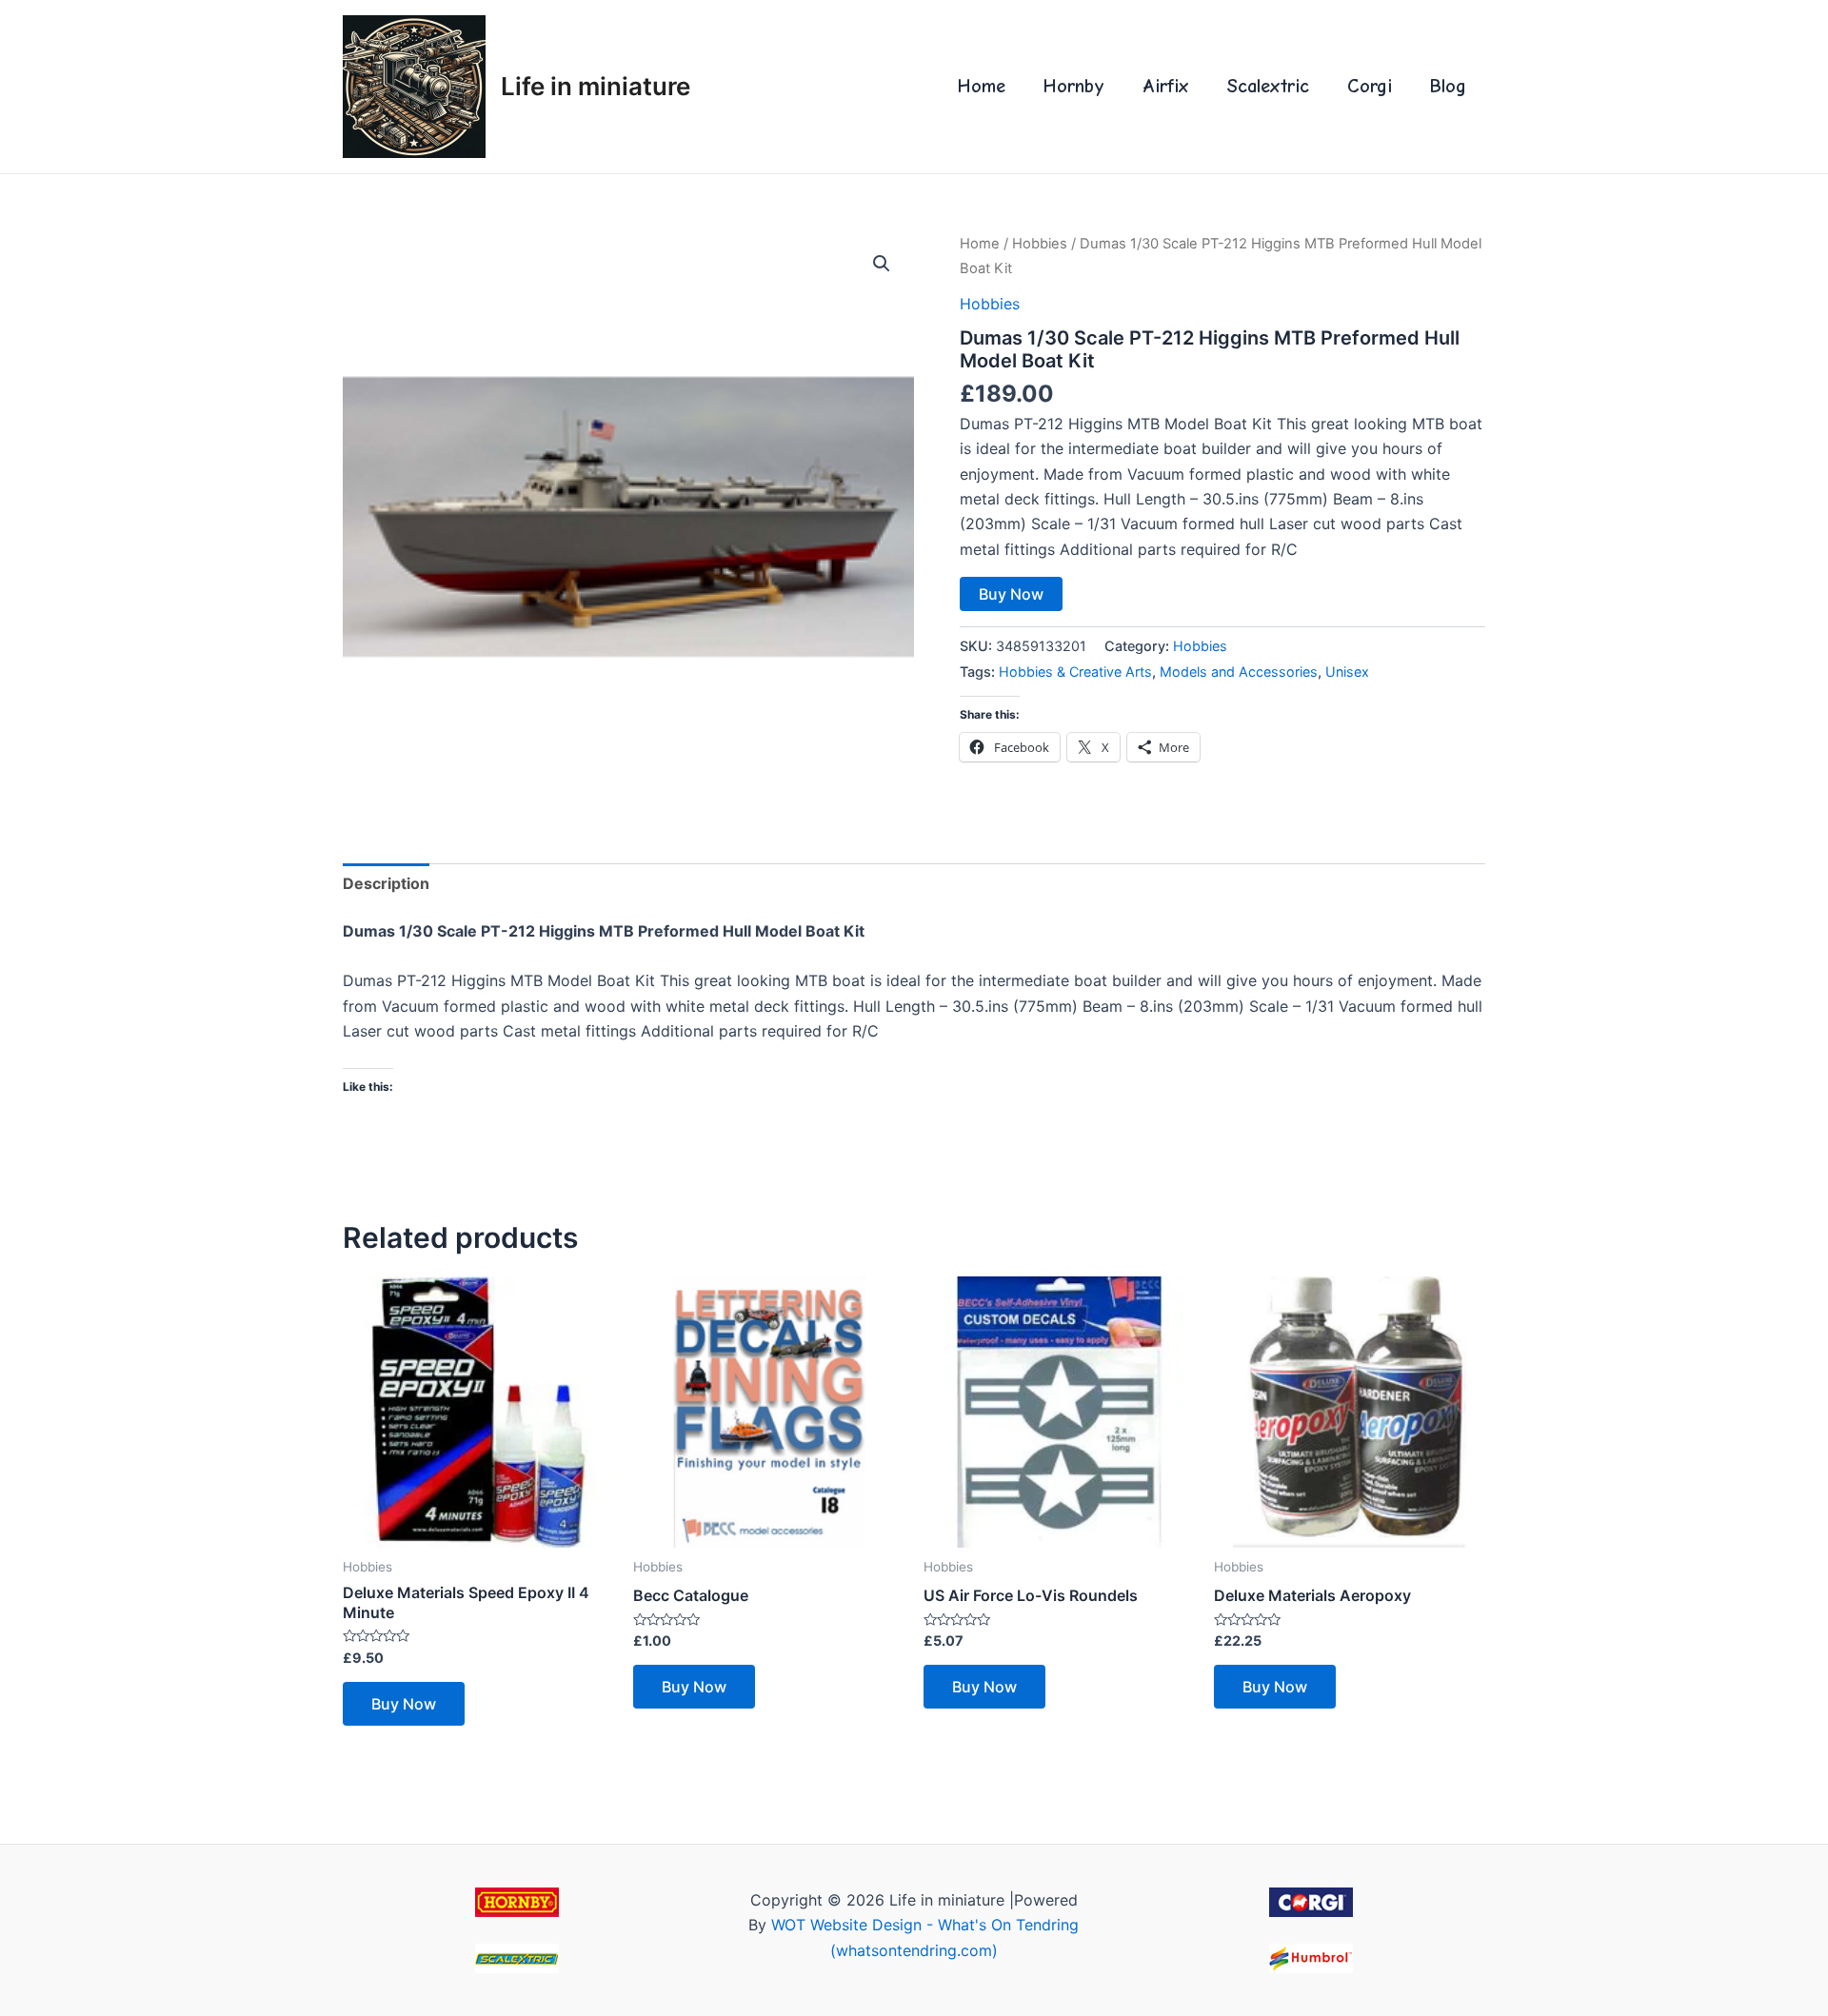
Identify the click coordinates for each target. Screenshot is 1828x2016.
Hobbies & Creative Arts (1075, 672)
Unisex (1347, 672)
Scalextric (1268, 86)
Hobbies (1040, 244)
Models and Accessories (1239, 672)
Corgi (1370, 86)
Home (982, 86)
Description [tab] (386, 883)
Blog (1448, 86)
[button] (882, 264)
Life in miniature (596, 86)
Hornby (1074, 86)
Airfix (1166, 86)
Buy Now (1011, 594)
